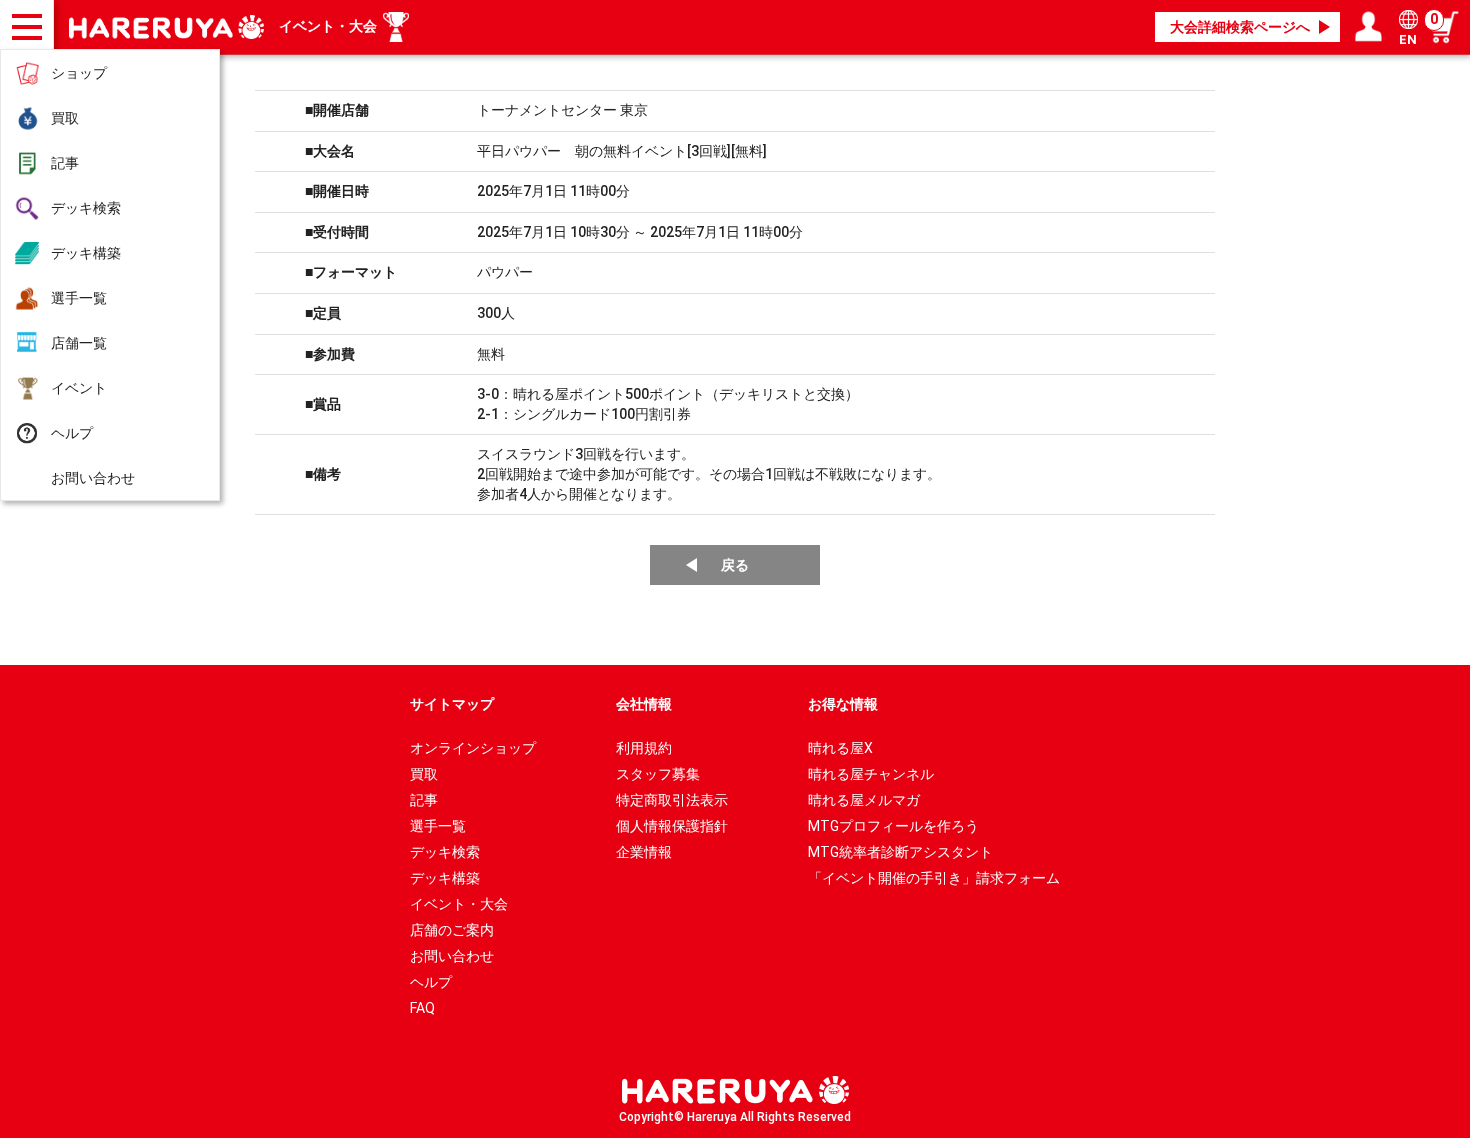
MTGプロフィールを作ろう (893, 826)
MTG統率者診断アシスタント (900, 852)
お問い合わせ (93, 478)
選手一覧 (79, 298)
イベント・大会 (328, 26)
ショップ (79, 73)
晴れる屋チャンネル (871, 774)
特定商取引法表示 (672, 800)
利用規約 (644, 748)
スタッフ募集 (658, 774)
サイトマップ (452, 704)
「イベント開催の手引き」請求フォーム (934, 878)
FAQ (422, 1008)
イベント (79, 388)
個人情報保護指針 (672, 826)
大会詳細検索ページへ (1240, 27)
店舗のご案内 (452, 930)
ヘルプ (72, 433)
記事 (65, 163)
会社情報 (644, 704)
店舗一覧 (79, 343)
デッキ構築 (86, 253)
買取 (65, 118)
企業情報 (644, 852)
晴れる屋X (840, 748)
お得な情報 (843, 704)
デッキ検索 (86, 208)
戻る (735, 565)
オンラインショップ (473, 748)
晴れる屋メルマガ (864, 800)
